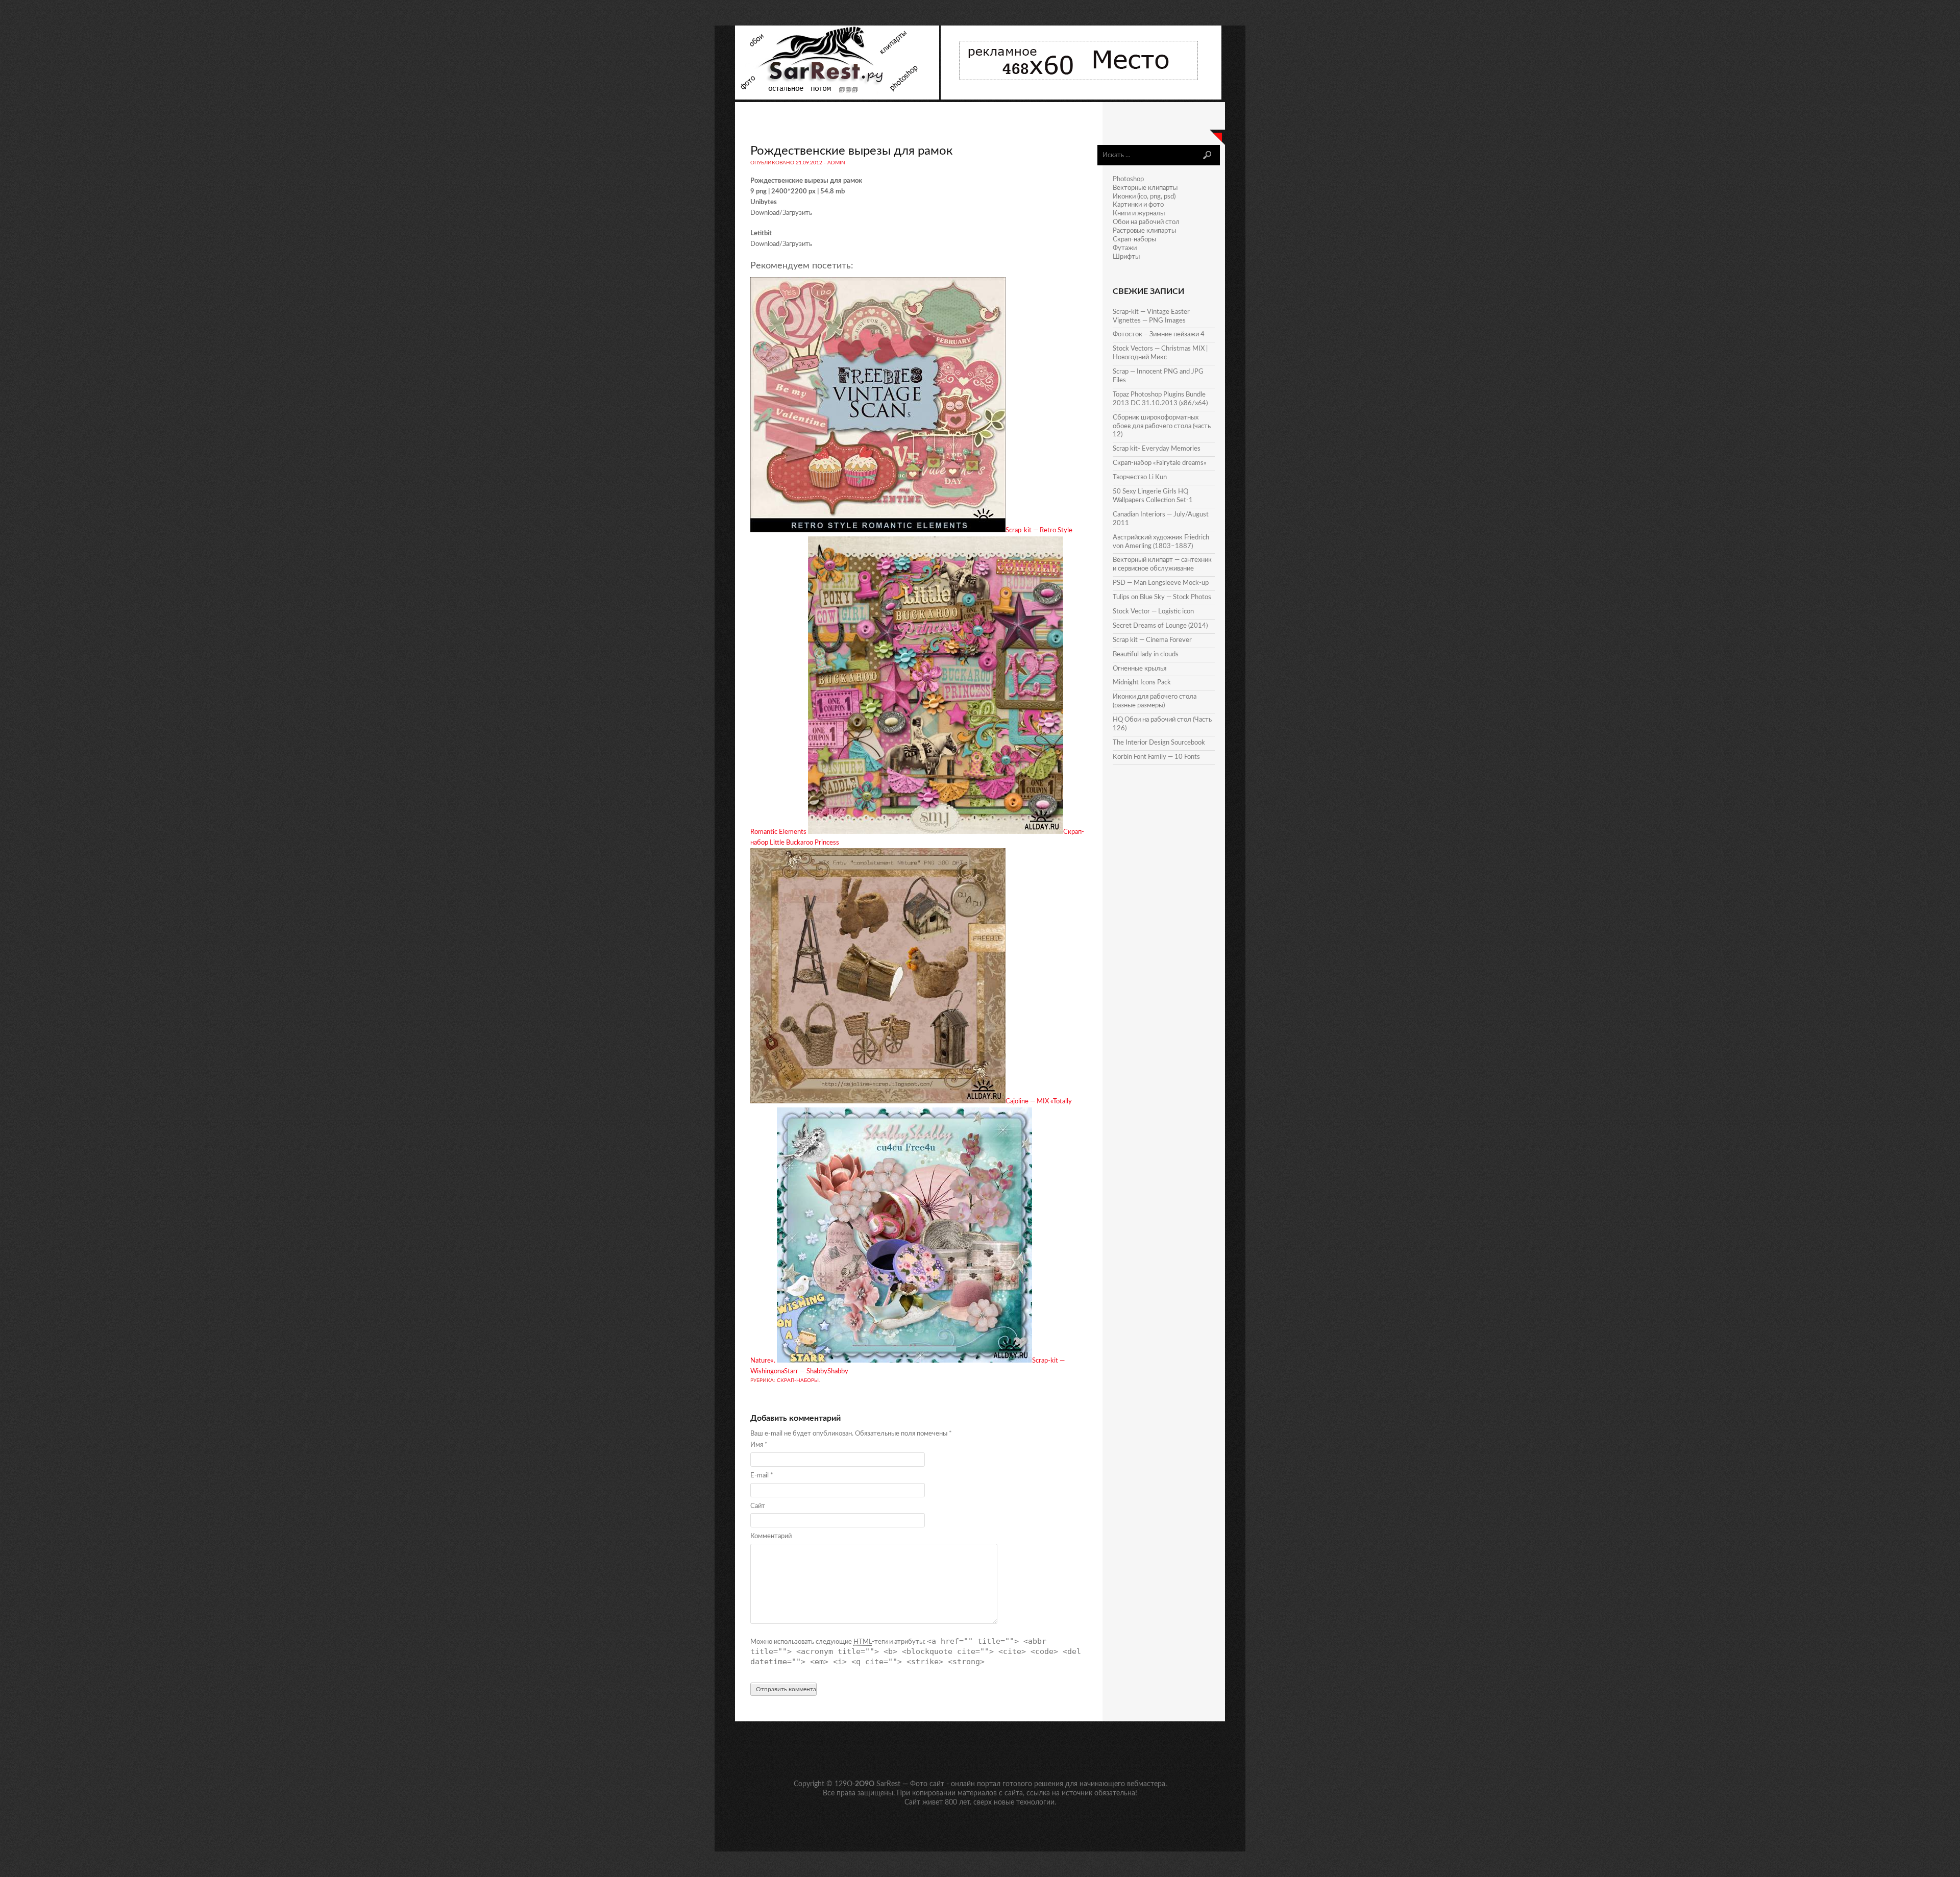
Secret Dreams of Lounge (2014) (1160, 626)
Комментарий (771, 1536)
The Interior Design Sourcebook (1159, 743)
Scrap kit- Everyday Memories (1157, 449)
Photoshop (1128, 179)
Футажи (1125, 248)
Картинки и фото (1138, 205)
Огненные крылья (1140, 669)
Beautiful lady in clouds (1146, 655)
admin (836, 163)
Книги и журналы (1139, 214)
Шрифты (1126, 257)
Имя (759, 1445)
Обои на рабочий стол (1146, 222)
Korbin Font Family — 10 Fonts (1156, 757)
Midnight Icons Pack (1142, 683)
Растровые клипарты (1144, 231)
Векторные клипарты (1145, 188)
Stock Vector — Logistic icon (1153, 612)
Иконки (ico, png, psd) (1144, 197)
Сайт (758, 1506)
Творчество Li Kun (1140, 477)
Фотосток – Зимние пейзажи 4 (1159, 335)
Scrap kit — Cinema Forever (1152, 640)
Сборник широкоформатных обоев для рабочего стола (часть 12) (1162, 426)
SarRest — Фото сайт (910, 1784)
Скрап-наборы (798, 1380)
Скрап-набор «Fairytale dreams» (1160, 463)
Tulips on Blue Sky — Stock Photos (1162, 597)
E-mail (762, 1476)
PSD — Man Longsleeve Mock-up (1161, 583)
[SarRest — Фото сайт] (838, 98)
